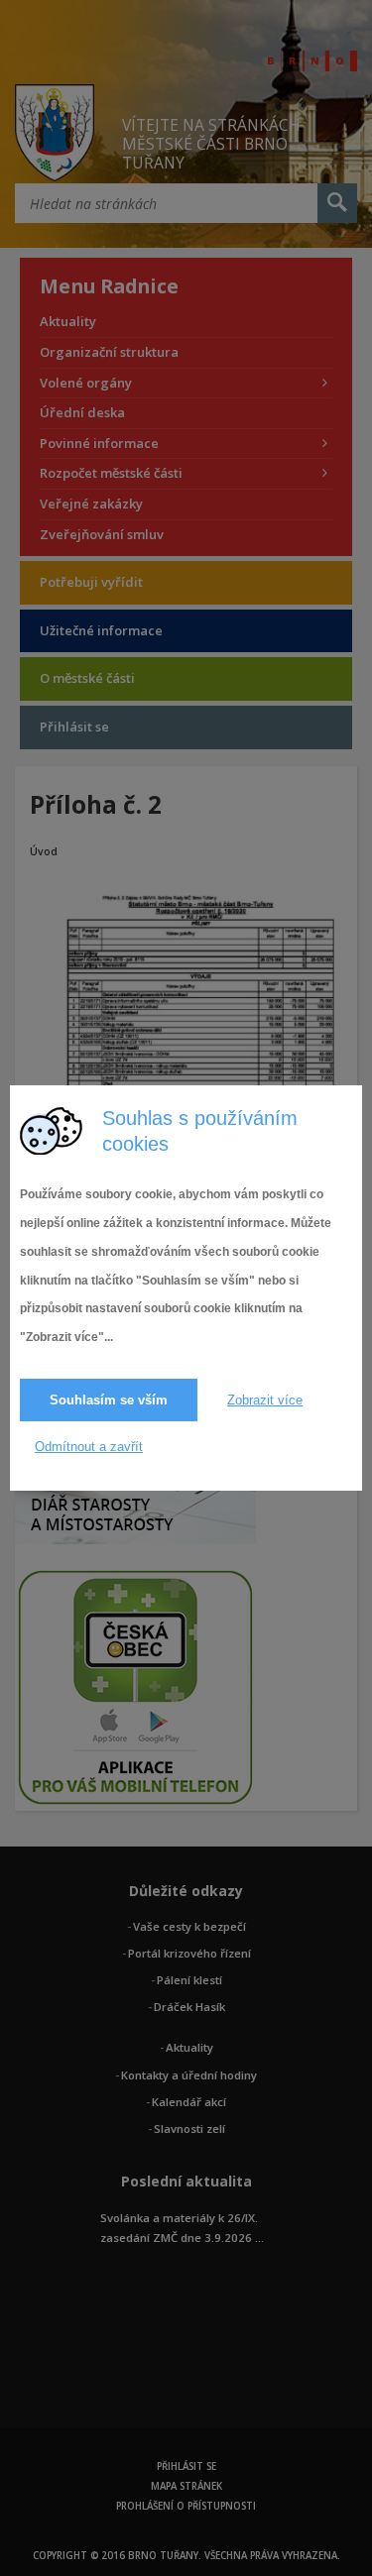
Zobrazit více (265, 1400)
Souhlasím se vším (109, 1400)
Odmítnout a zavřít (89, 1447)
